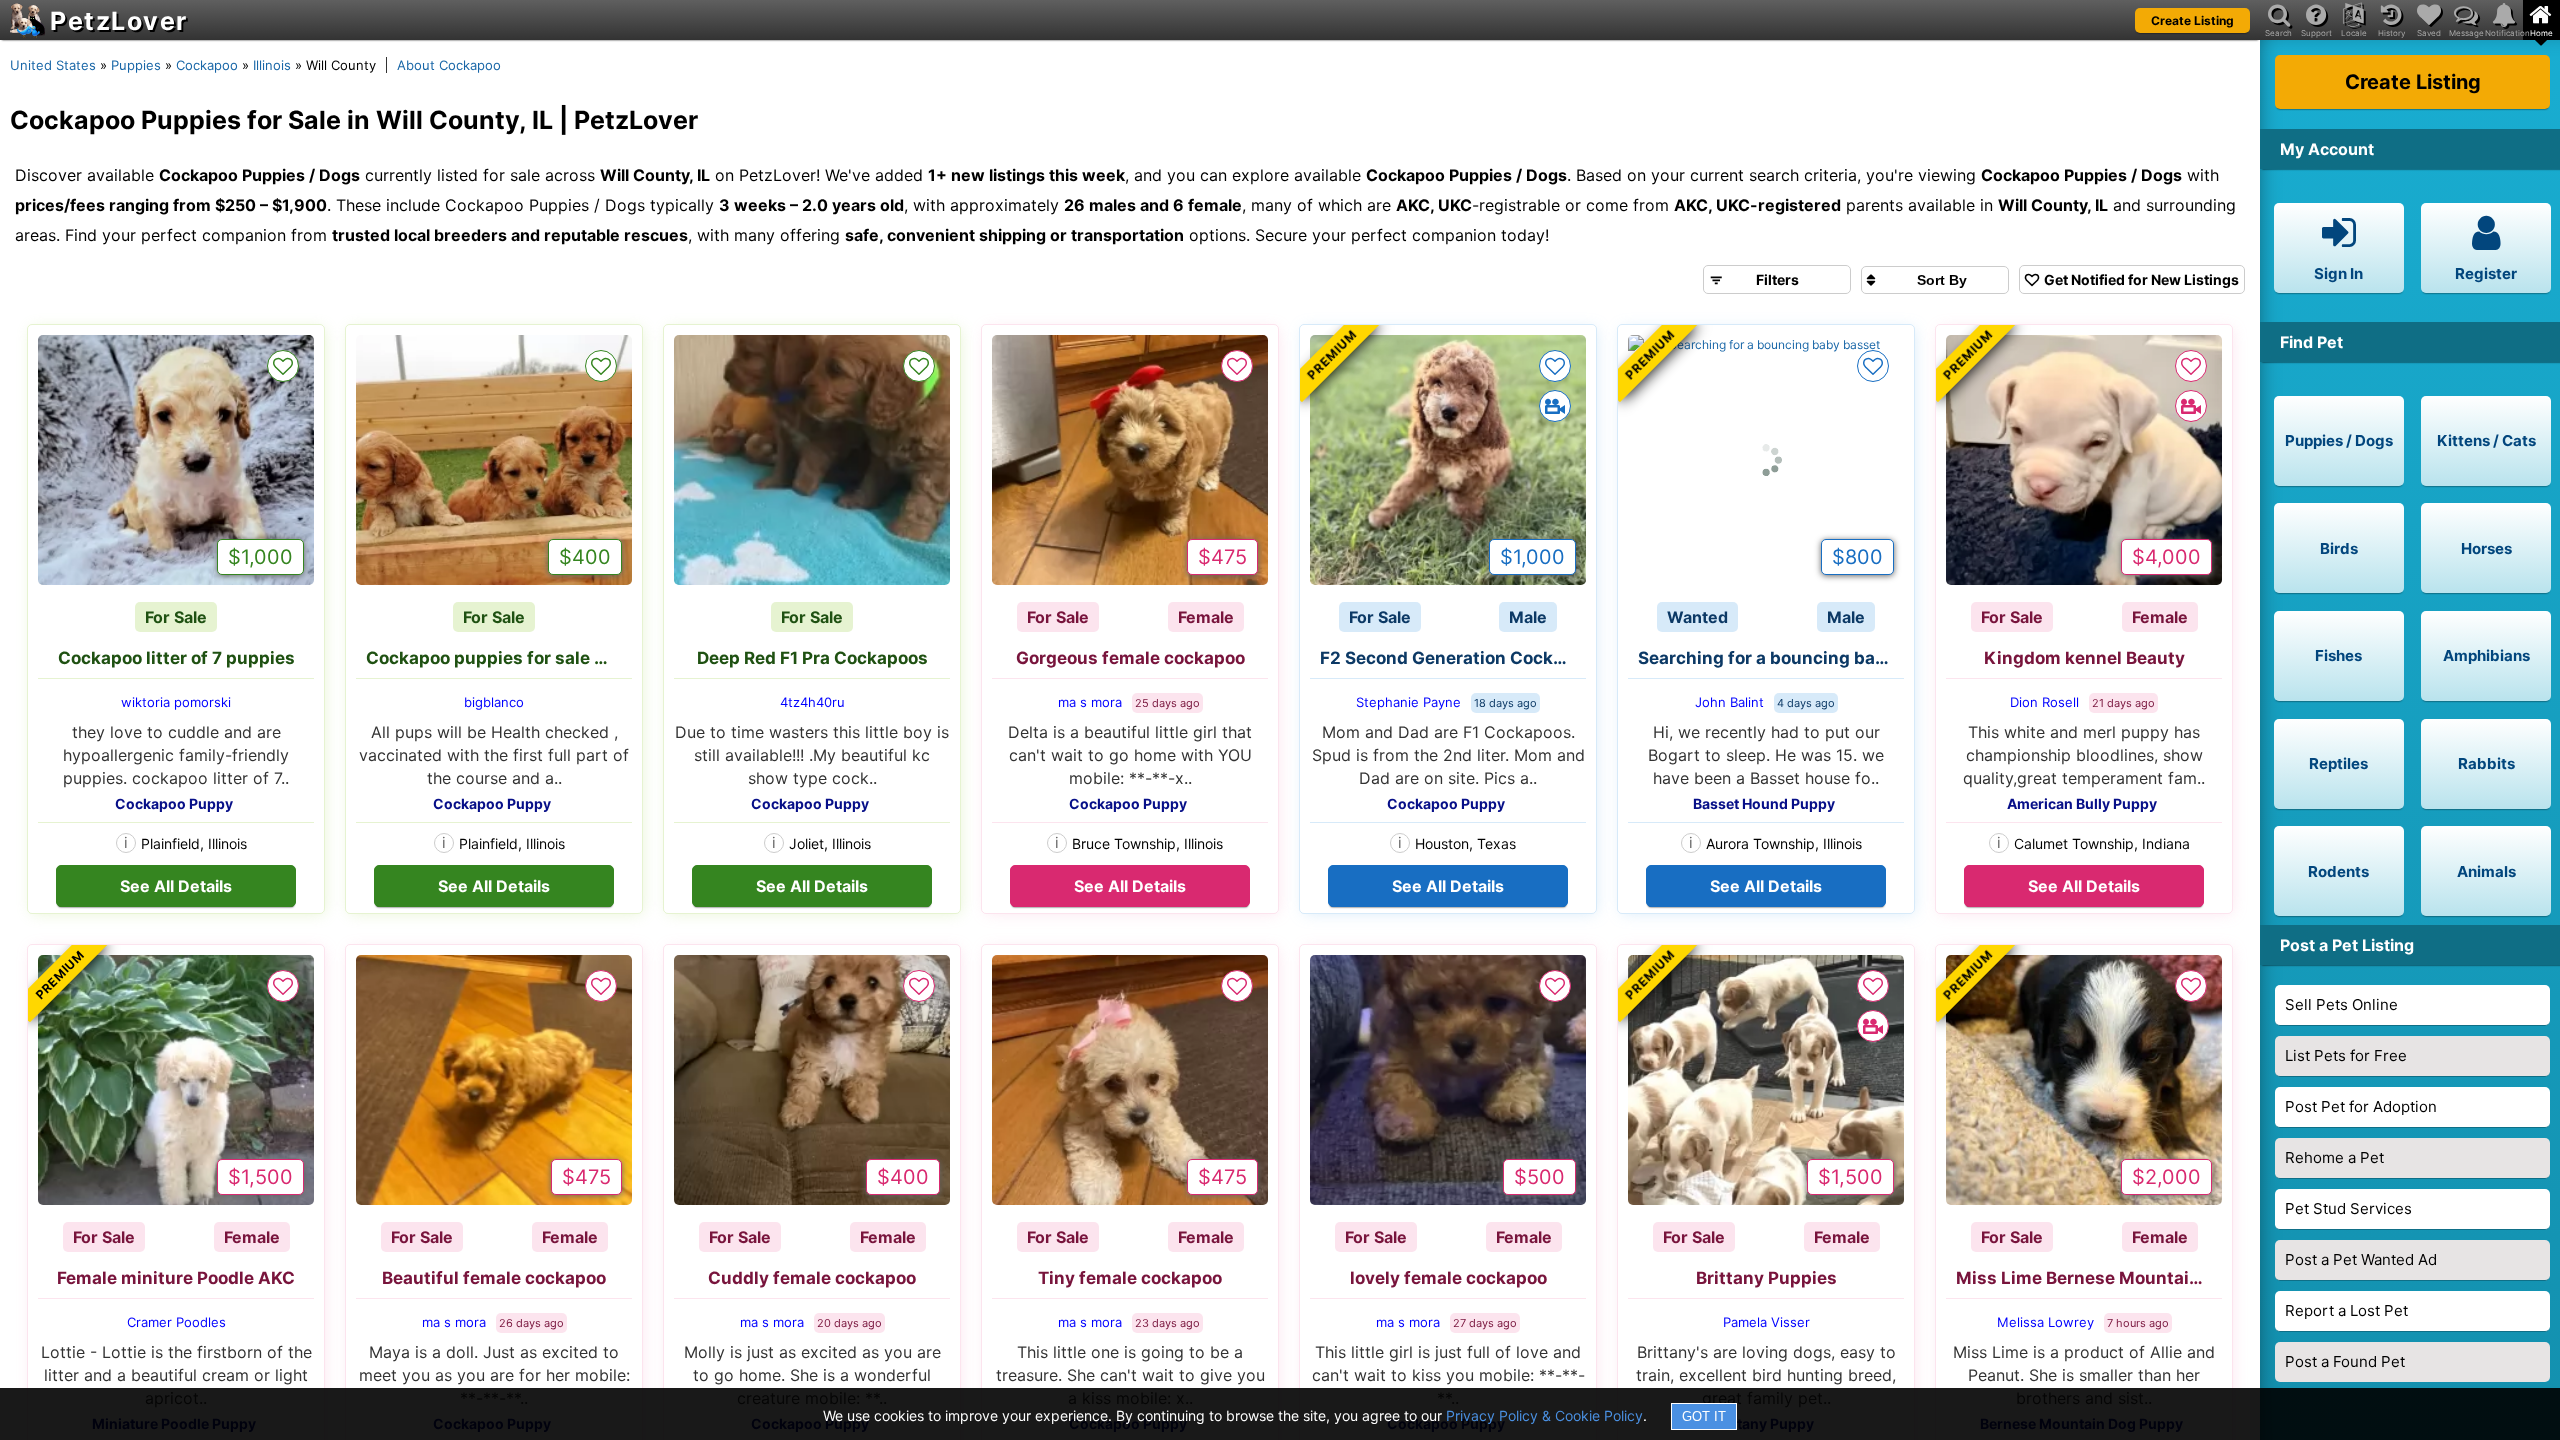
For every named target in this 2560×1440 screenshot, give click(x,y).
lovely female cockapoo (1448, 1278)
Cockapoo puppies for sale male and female (499, 658)
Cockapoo (207, 65)
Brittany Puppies (1766, 1278)
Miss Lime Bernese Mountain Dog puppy (2089, 1278)
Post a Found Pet (2345, 1361)
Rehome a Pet (2334, 1157)
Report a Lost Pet (2346, 1310)
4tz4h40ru (812, 702)
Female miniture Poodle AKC (176, 1278)
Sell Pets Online (2341, 1004)
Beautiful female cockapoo (494, 1278)
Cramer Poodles (176, 1322)
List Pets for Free (2346, 1055)
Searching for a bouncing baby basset (1771, 658)
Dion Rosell (2044, 702)
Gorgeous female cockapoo (1130, 658)
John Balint (1729, 702)
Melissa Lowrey (2045, 1322)
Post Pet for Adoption (2361, 1106)
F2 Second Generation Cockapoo (1453, 658)
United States (53, 65)
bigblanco (494, 702)
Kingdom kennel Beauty (2084, 658)
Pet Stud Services (2348, 1208)
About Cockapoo (449, 65)
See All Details (176, 886)
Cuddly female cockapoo (812, 1278)
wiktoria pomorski (176, 702)
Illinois (272, 65)
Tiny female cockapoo (1130, 1278)
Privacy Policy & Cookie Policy (1544, 1415)
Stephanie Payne (1408, 702)
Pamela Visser (1766, 1322)
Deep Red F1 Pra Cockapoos (812, 658)
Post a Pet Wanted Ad (2361, 1259)
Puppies (136, 65)
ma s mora (1090, 702)
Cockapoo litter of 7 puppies (176, 658)
